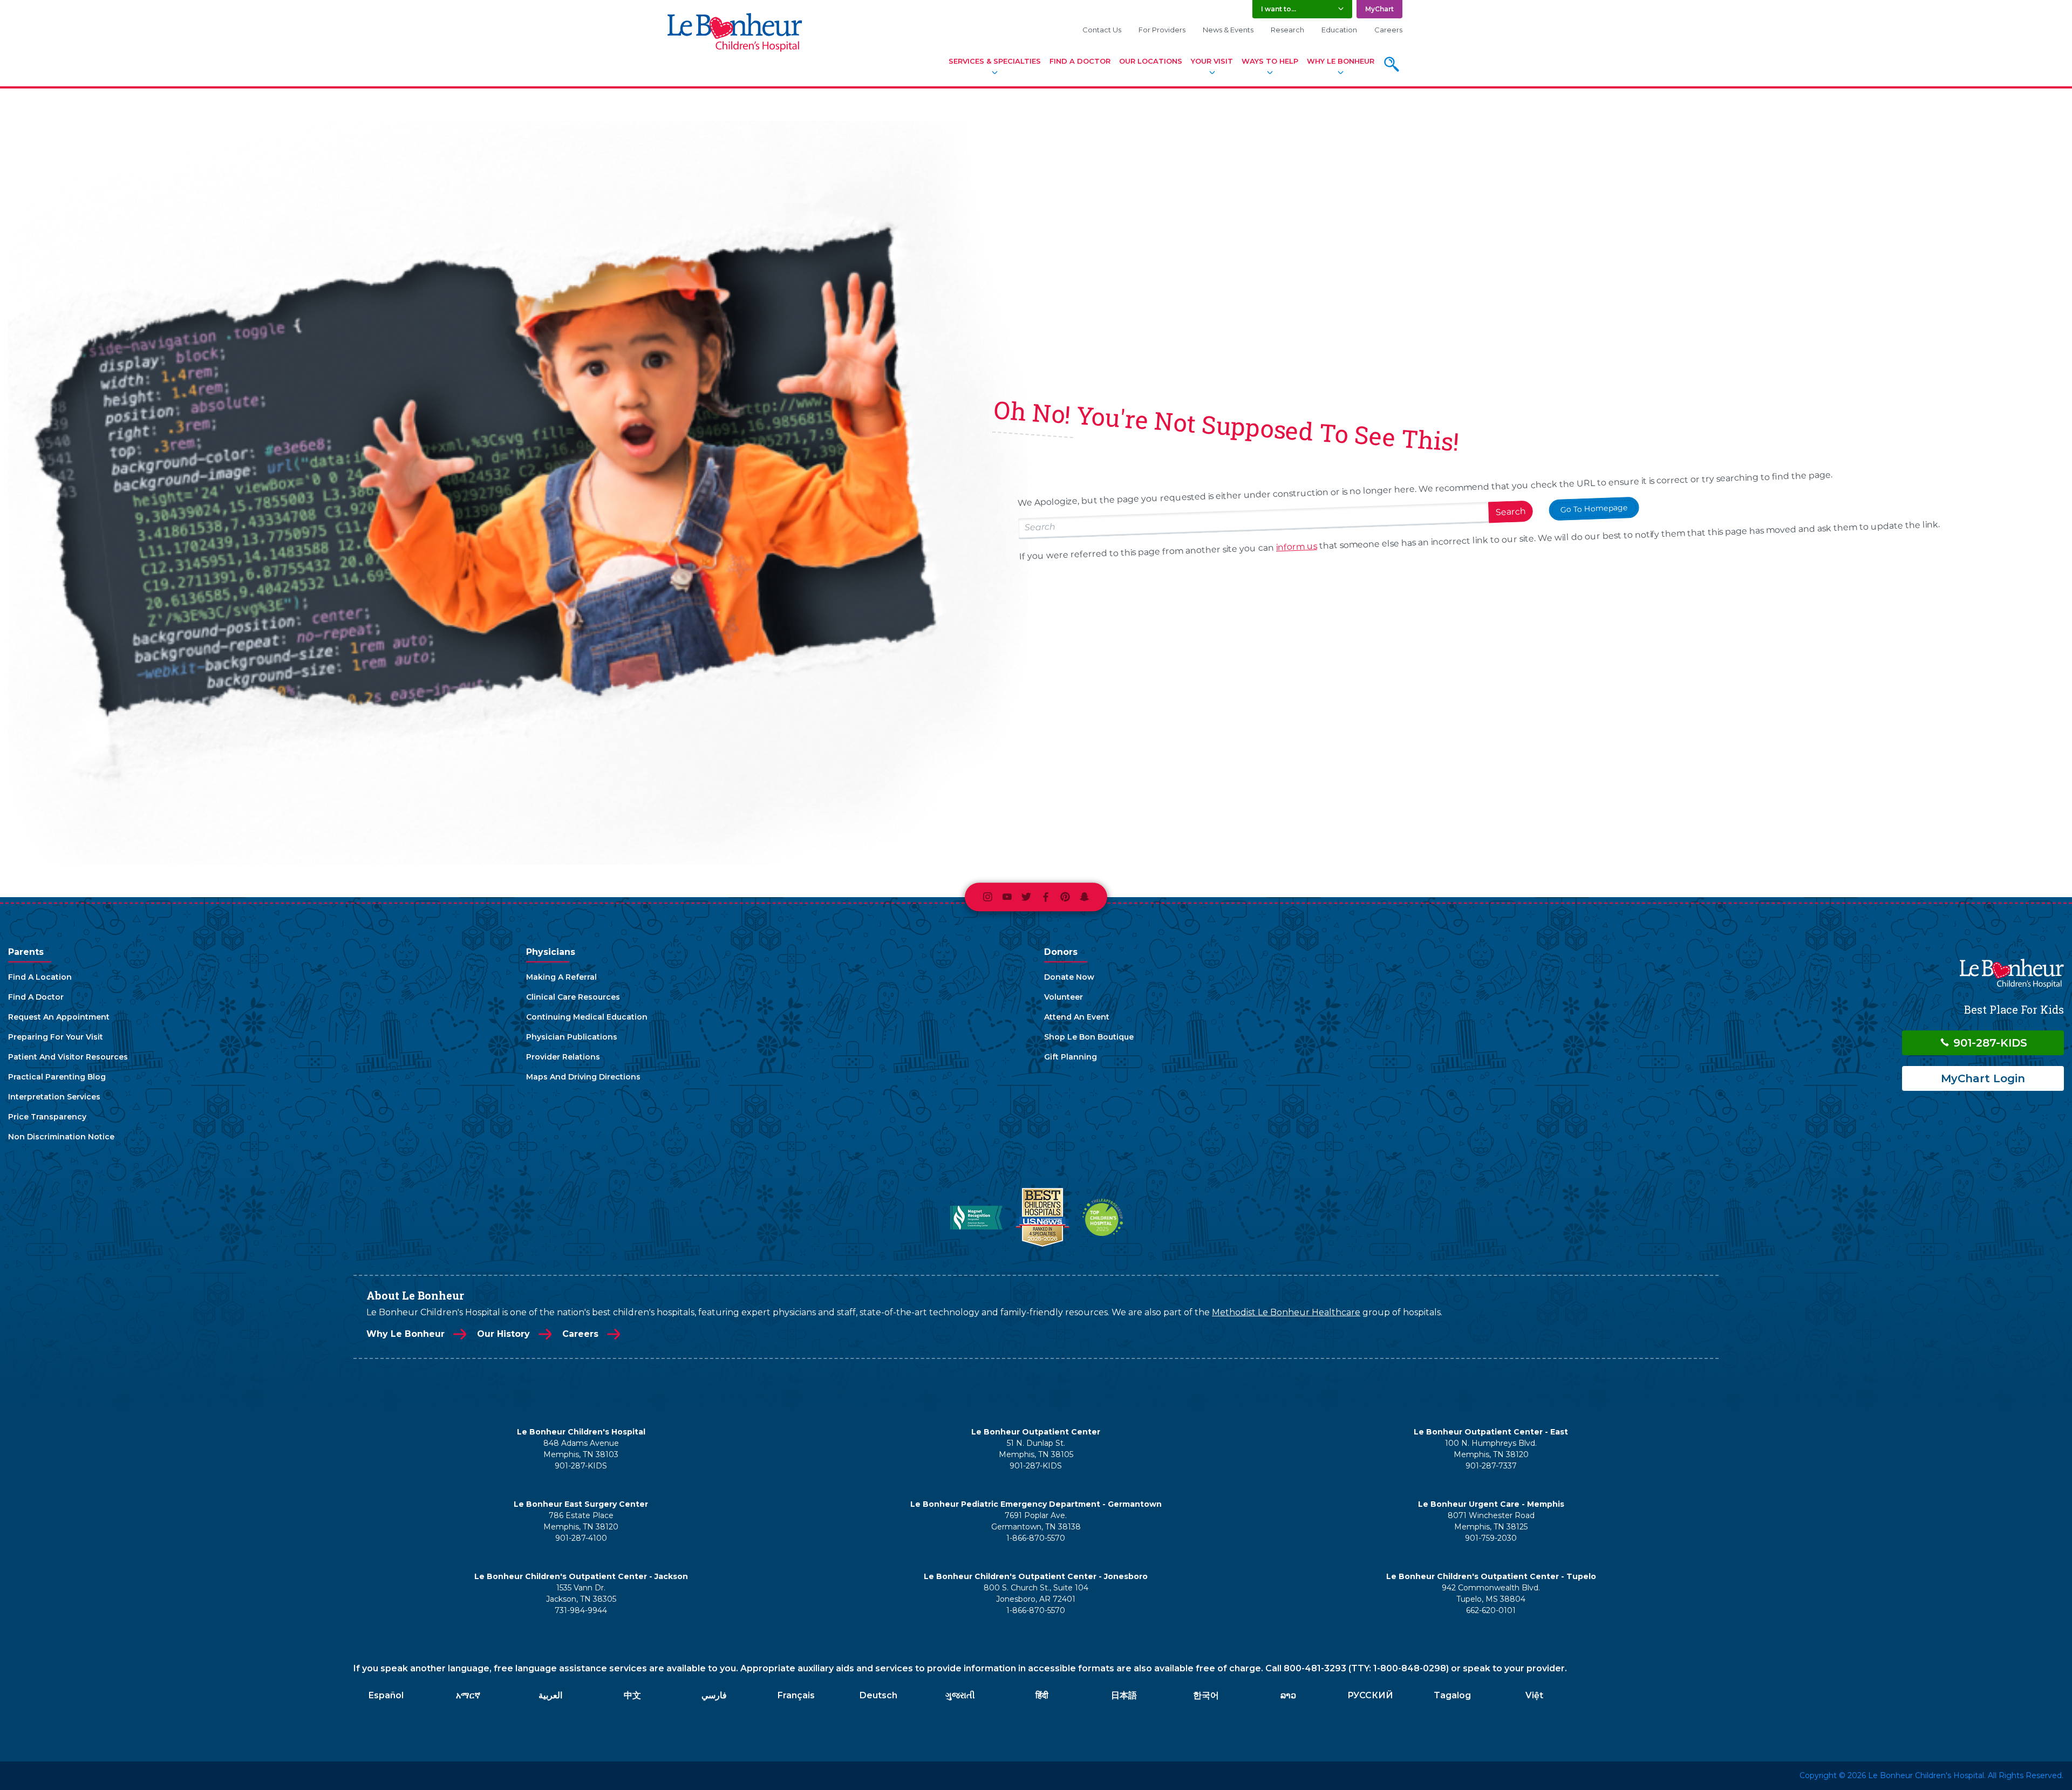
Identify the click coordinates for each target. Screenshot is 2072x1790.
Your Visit (1212, 61)
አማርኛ (468, 1695)
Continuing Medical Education (587, 1017)
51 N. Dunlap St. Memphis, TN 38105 (1036, 1449)
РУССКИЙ (1370, 1695)
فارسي (714, 1695)
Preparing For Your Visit (56, 1037)
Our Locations (1151, 61)
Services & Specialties (995, 61)
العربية (550, 1695)
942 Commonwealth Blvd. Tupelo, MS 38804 (1491, 1593)
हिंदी (1042, 1695)
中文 (632, 1695)
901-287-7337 (1491, 1466)
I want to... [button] (1279, 9)
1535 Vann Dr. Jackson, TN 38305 (581, 1593)
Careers (1388, 30)
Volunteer (1064, 997)
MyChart (1379, 9)
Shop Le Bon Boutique (1089, 1037)
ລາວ (1288, 1695)
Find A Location (40, 977)
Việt (1534, 1695)
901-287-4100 (581, 1538)
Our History (503, 1334)
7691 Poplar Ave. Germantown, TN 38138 (1036, 1521)
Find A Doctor (1080, 61)
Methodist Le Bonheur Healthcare (1286, 1312)
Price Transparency (47, 1117)
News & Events (1228, 30)
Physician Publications (572, 1037)
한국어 (1206, 1695)
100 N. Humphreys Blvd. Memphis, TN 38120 (1491, 1449)
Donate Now (1069, 977)
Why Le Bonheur (1341, 61)
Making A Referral (561, 977)
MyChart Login (1983, 1078)
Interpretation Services (54, 1097)
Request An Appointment (59, 1017)
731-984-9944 (581, 1610)
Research (1287, 30)
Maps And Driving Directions (583, 1077)
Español (386, 1695)
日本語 (1124, 1695)
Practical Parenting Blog (57, 1077)
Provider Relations (563, 1057)
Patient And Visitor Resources (68, 1057)
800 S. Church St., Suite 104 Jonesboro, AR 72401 (1036, 1593)
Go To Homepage (1594, 509)
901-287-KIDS (1989, 1043)
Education (1339, 30)
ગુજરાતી (960, 1695)
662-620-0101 (1491, 1610)
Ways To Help (1270, 61)
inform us (1296, 547)
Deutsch (878, 1695)
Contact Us (1102, 30)
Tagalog (1452, 1695)
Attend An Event (1077, 1017)
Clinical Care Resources (573, 997)
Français (796, 1695)
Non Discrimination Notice (61, 1137)
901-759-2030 (1491, 1538)
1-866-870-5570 (1036, 1538)
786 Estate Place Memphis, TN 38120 (581, 1521)
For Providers (1162, 30)
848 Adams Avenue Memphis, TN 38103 (581, 1449)
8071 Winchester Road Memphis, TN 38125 (1491, 1521)
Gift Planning (1071, 1057)
